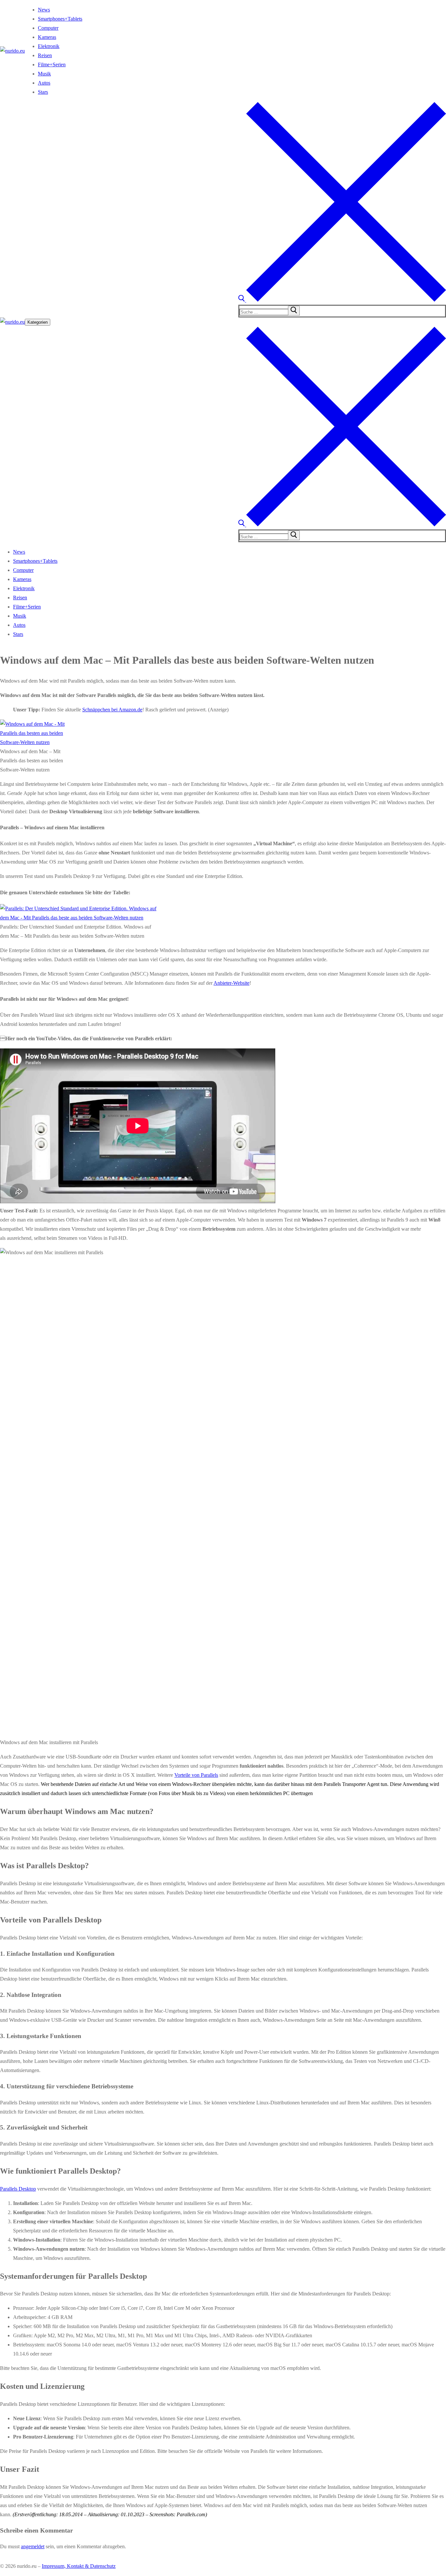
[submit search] (294, 311)
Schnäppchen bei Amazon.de (112, 710)
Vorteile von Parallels (196, 1775)
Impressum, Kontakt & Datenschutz (79, 2566)
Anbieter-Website (231, 983)
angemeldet (33, 2546)
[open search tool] (342, 300)
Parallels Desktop (18, 2189)
